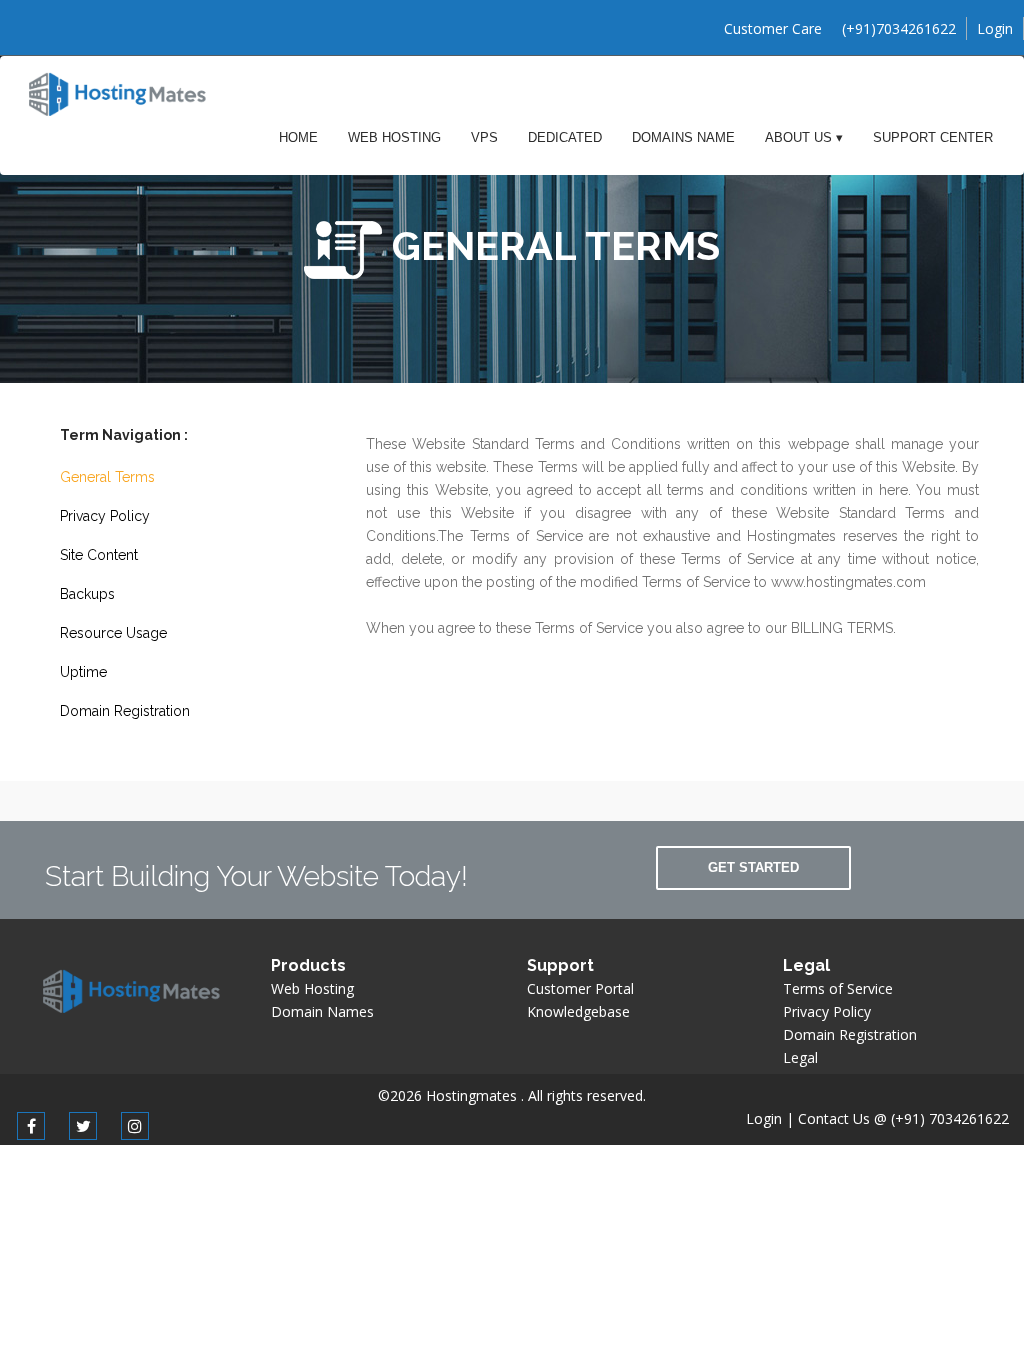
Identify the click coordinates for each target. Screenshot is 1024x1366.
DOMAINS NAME (683, 137)
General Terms (107, 477)
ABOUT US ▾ (804, 137)
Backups (87, 594)
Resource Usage (113, 633)
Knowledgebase (578, 1011)
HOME (298, 137)
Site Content (99, 555)
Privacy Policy (105, 516)
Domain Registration (125, 711)
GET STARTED (753, 867)
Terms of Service (838, 988)
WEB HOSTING (394, 137)
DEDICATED (565, 137)
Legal (800, 1057)
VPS (484, 137)
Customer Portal (580, 988)
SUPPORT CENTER (933, 137)
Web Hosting (312, 988)
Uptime (83, 672)
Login (995, 28)
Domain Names (322, 1011)
